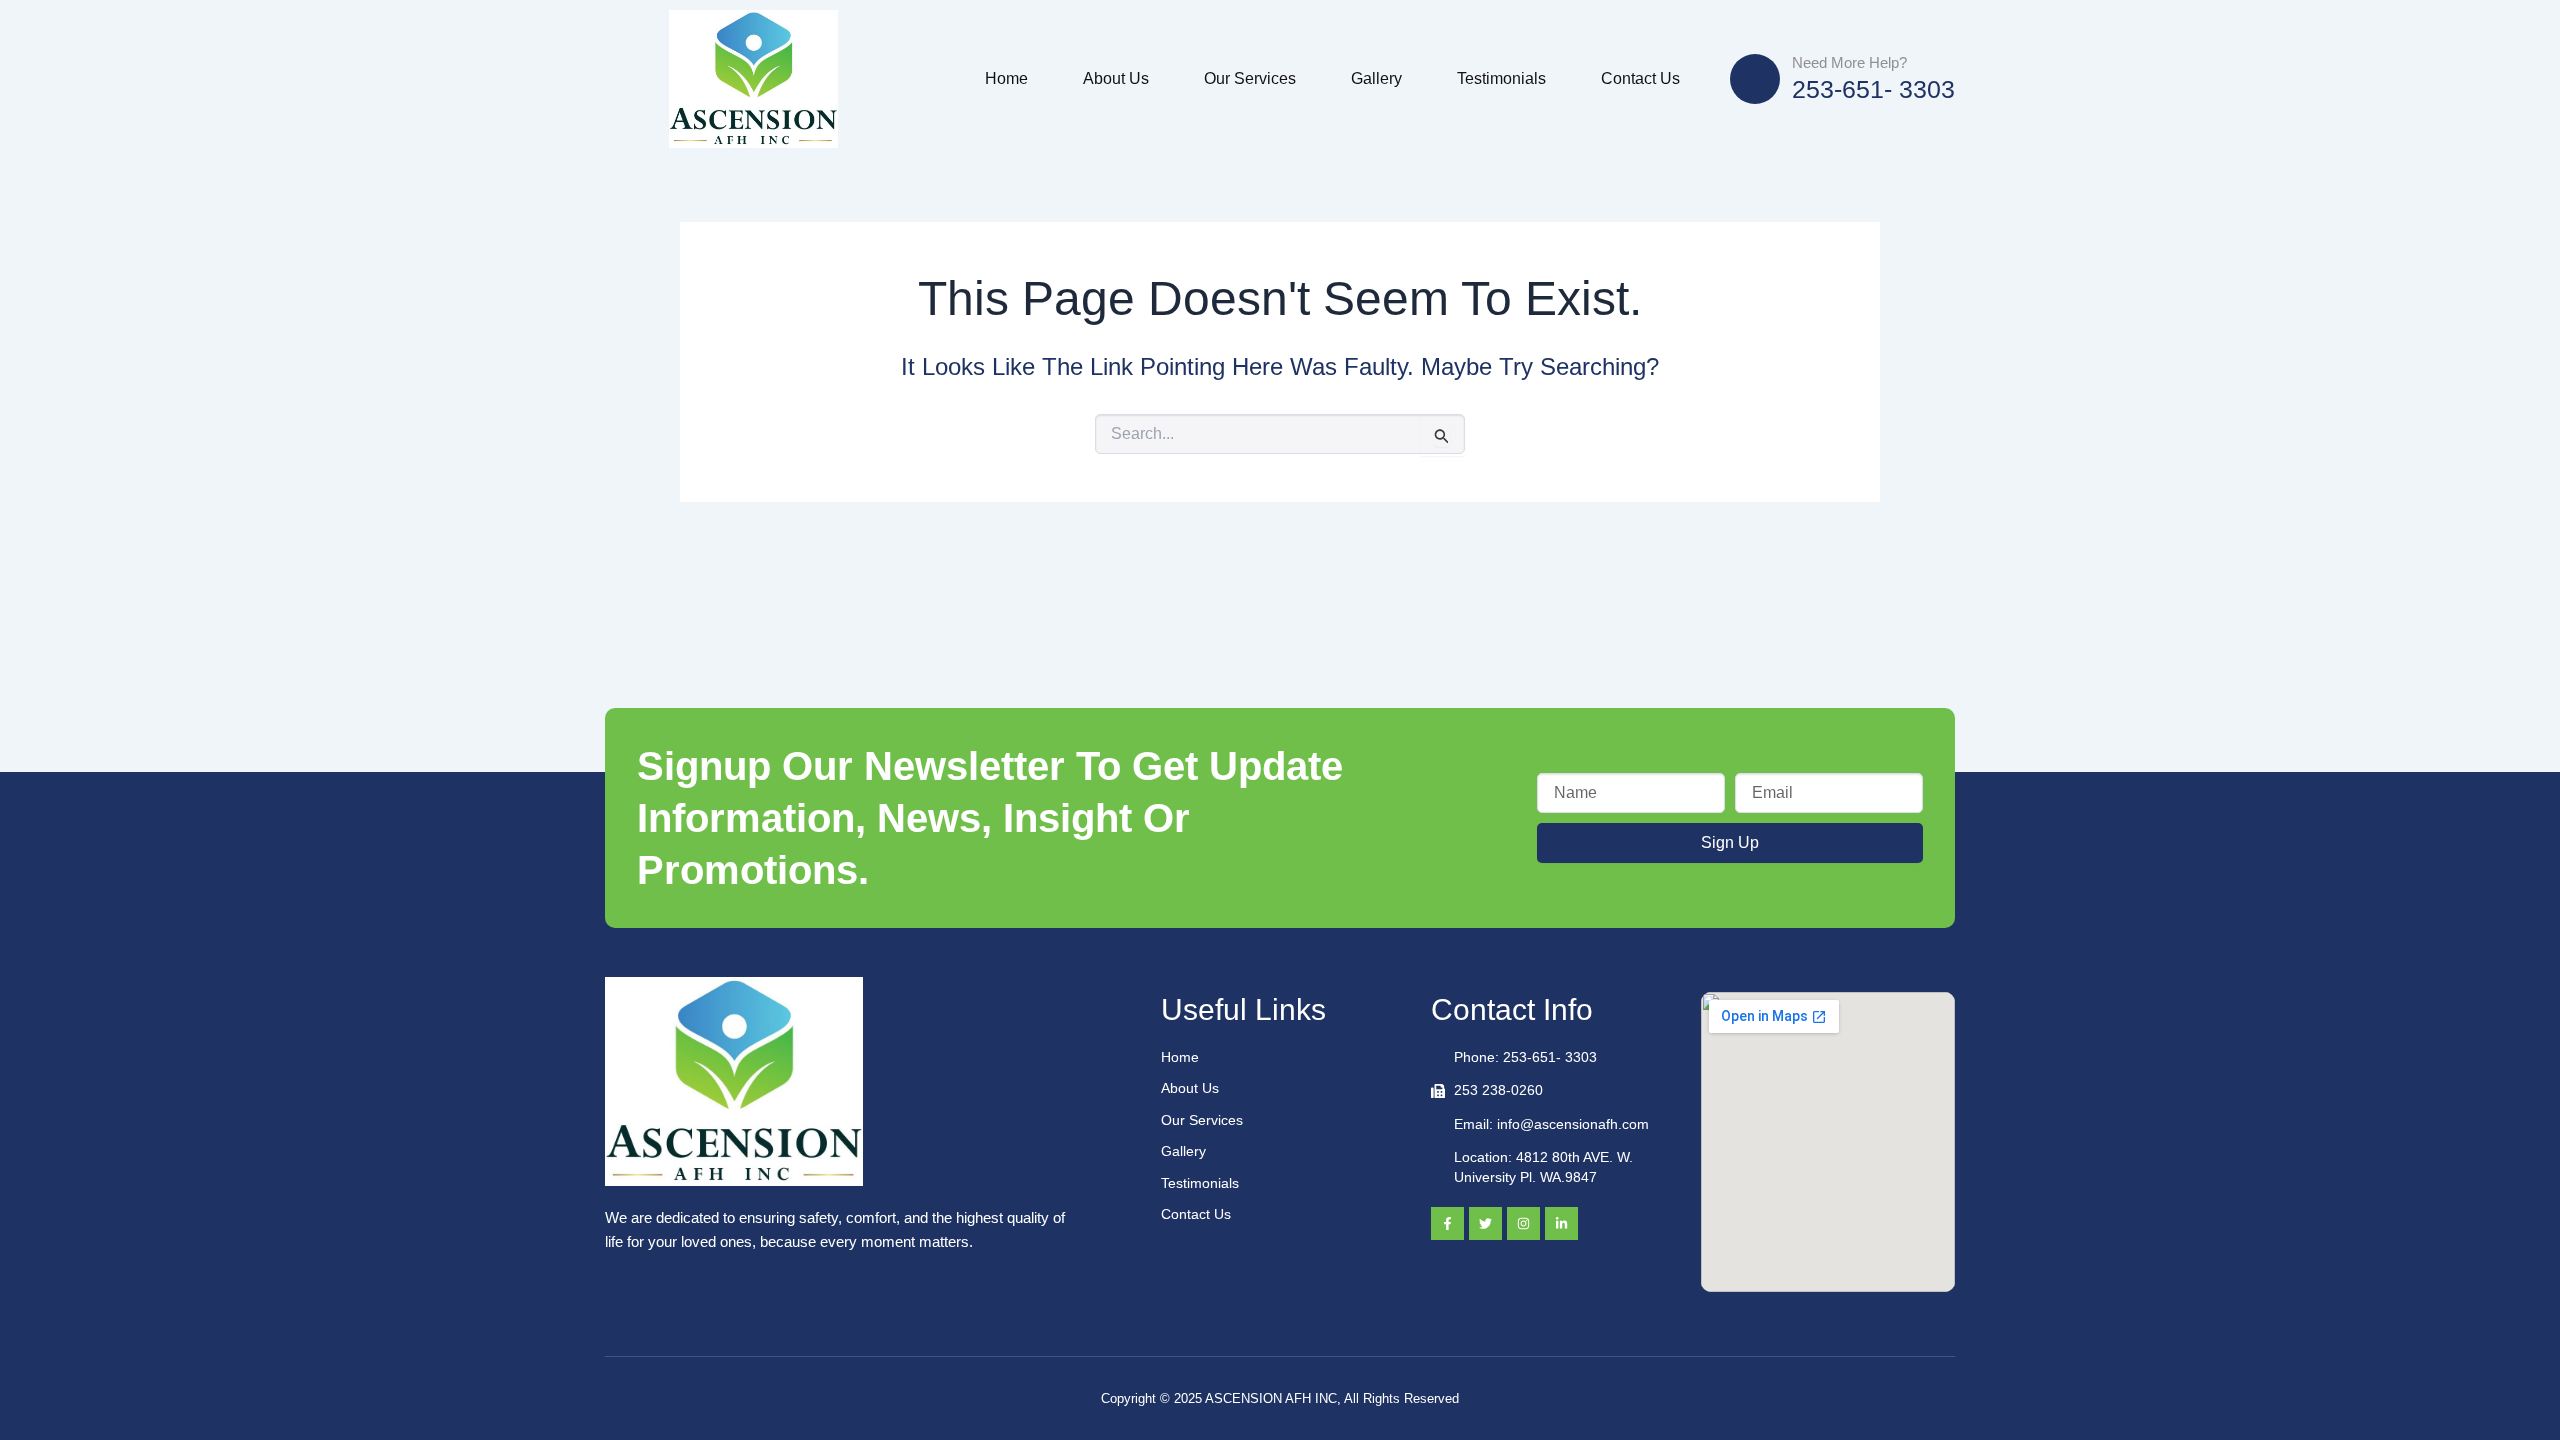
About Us (1116, 78)
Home (1006, 78)
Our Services (1250, 78)
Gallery (1376, 78)
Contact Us (1640, 78)
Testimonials (1501, 78)
